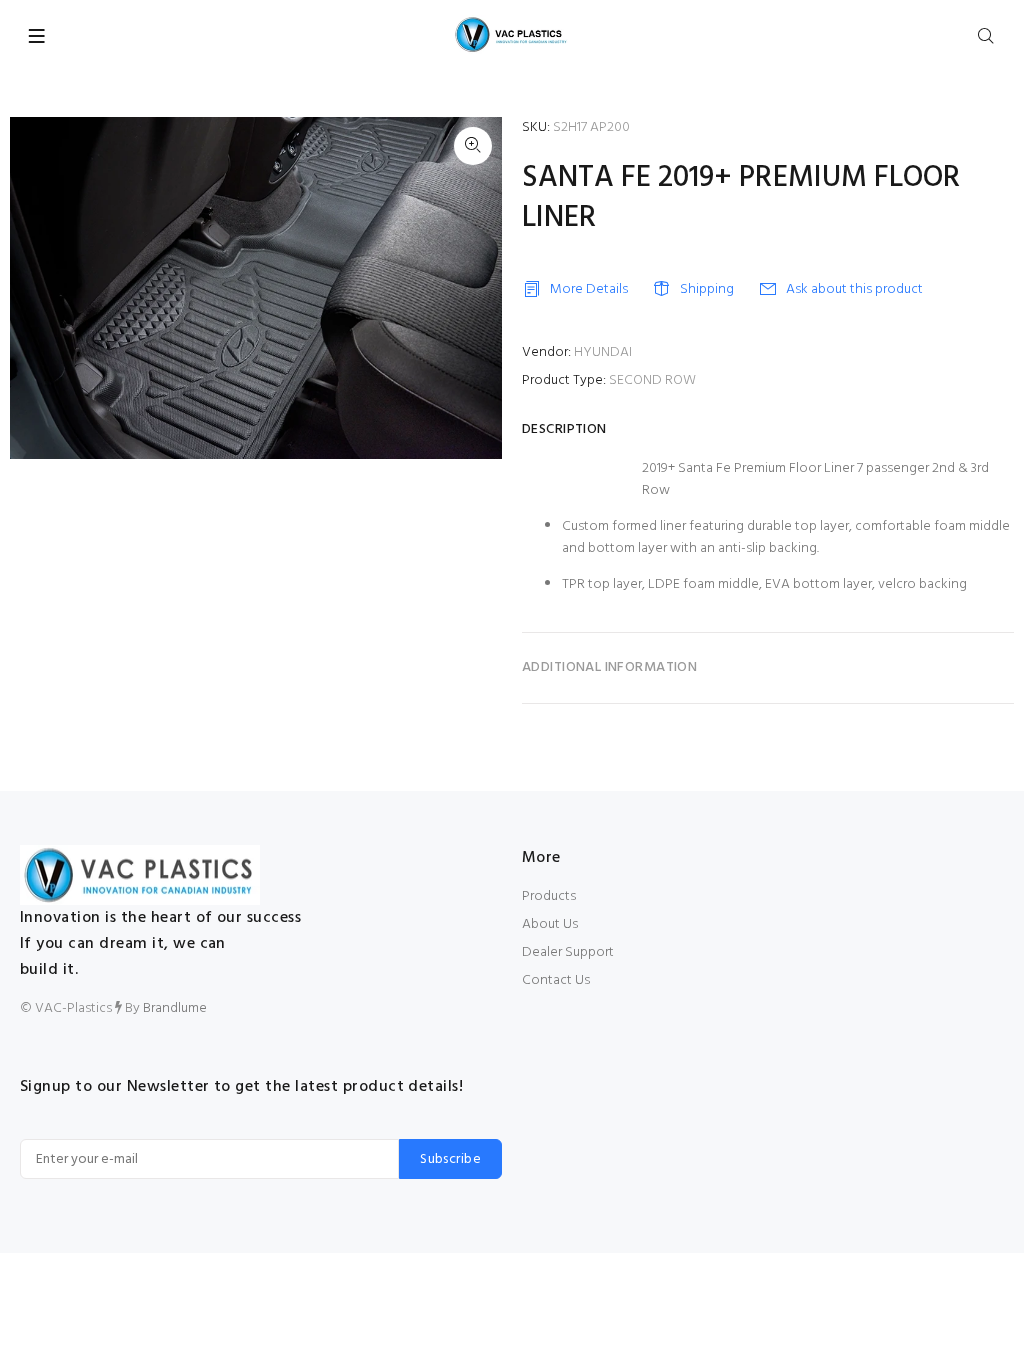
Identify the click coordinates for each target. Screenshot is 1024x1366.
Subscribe (450, 1159)
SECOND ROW (652, 380)
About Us (550, 924)
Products (549, 896)
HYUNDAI (603, 352)
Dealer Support (568, 952)
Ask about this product (854, 289)
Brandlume (175, 1008)
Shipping (707, 289)
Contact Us (556, 980)
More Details (589, 289)
